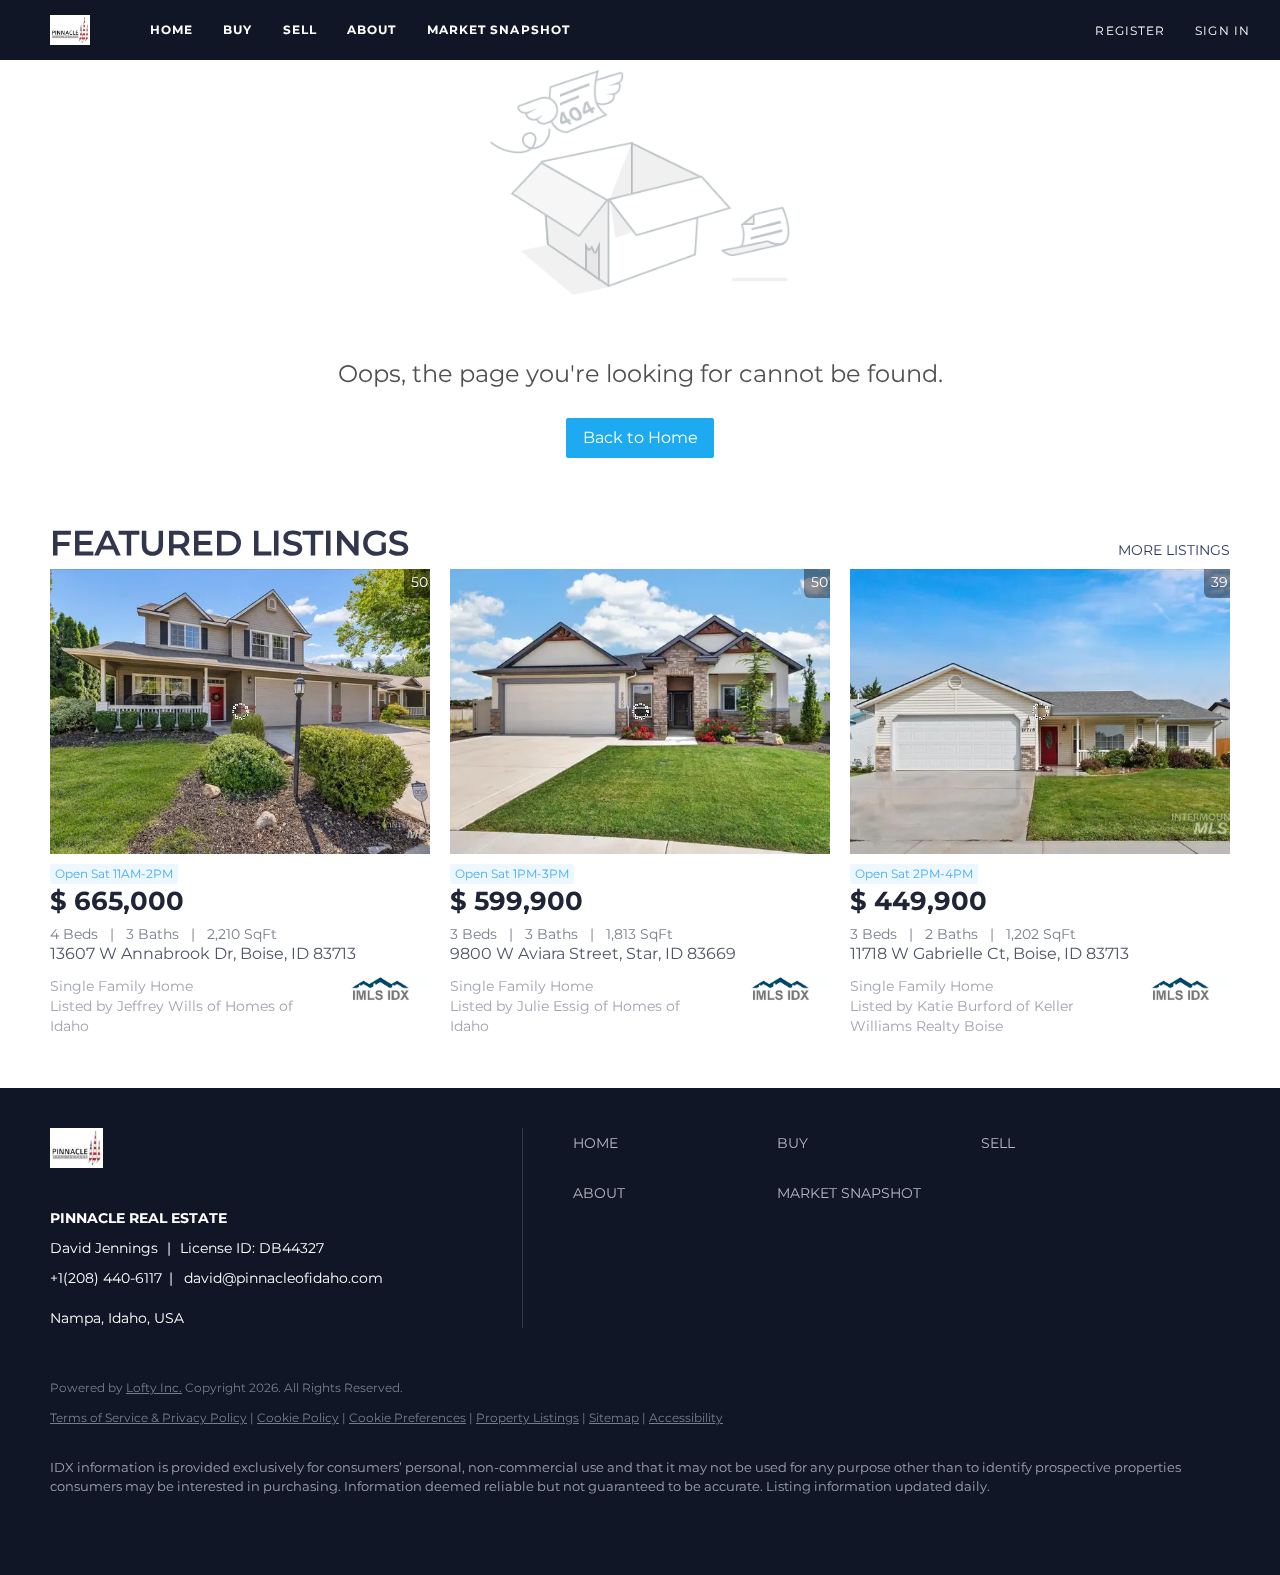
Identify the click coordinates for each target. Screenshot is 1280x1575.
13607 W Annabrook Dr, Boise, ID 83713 (203, 953)
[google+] (248, 1521)
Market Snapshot (499, 29)
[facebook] (74, 1521)
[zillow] (132, 1521)
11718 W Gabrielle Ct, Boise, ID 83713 (989, 953)
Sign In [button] (1222, 30)
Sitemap (614, 1417)
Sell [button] (300, 29)
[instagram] (190, 1521)
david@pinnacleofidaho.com (283, 1278)
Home (171, 29)
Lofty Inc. (154, 1387)
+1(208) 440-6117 (106, 1278)
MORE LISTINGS (1174, 550)
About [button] (372, 29)
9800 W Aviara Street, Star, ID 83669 (593, 953)
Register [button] (1130, 30)
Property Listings (527, 1417)
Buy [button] (237, 29)
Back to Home (640, 437)
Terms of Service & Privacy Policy (148, 1417)
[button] (70, 30)
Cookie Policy (298, 1417)
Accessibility (686, 1417)
